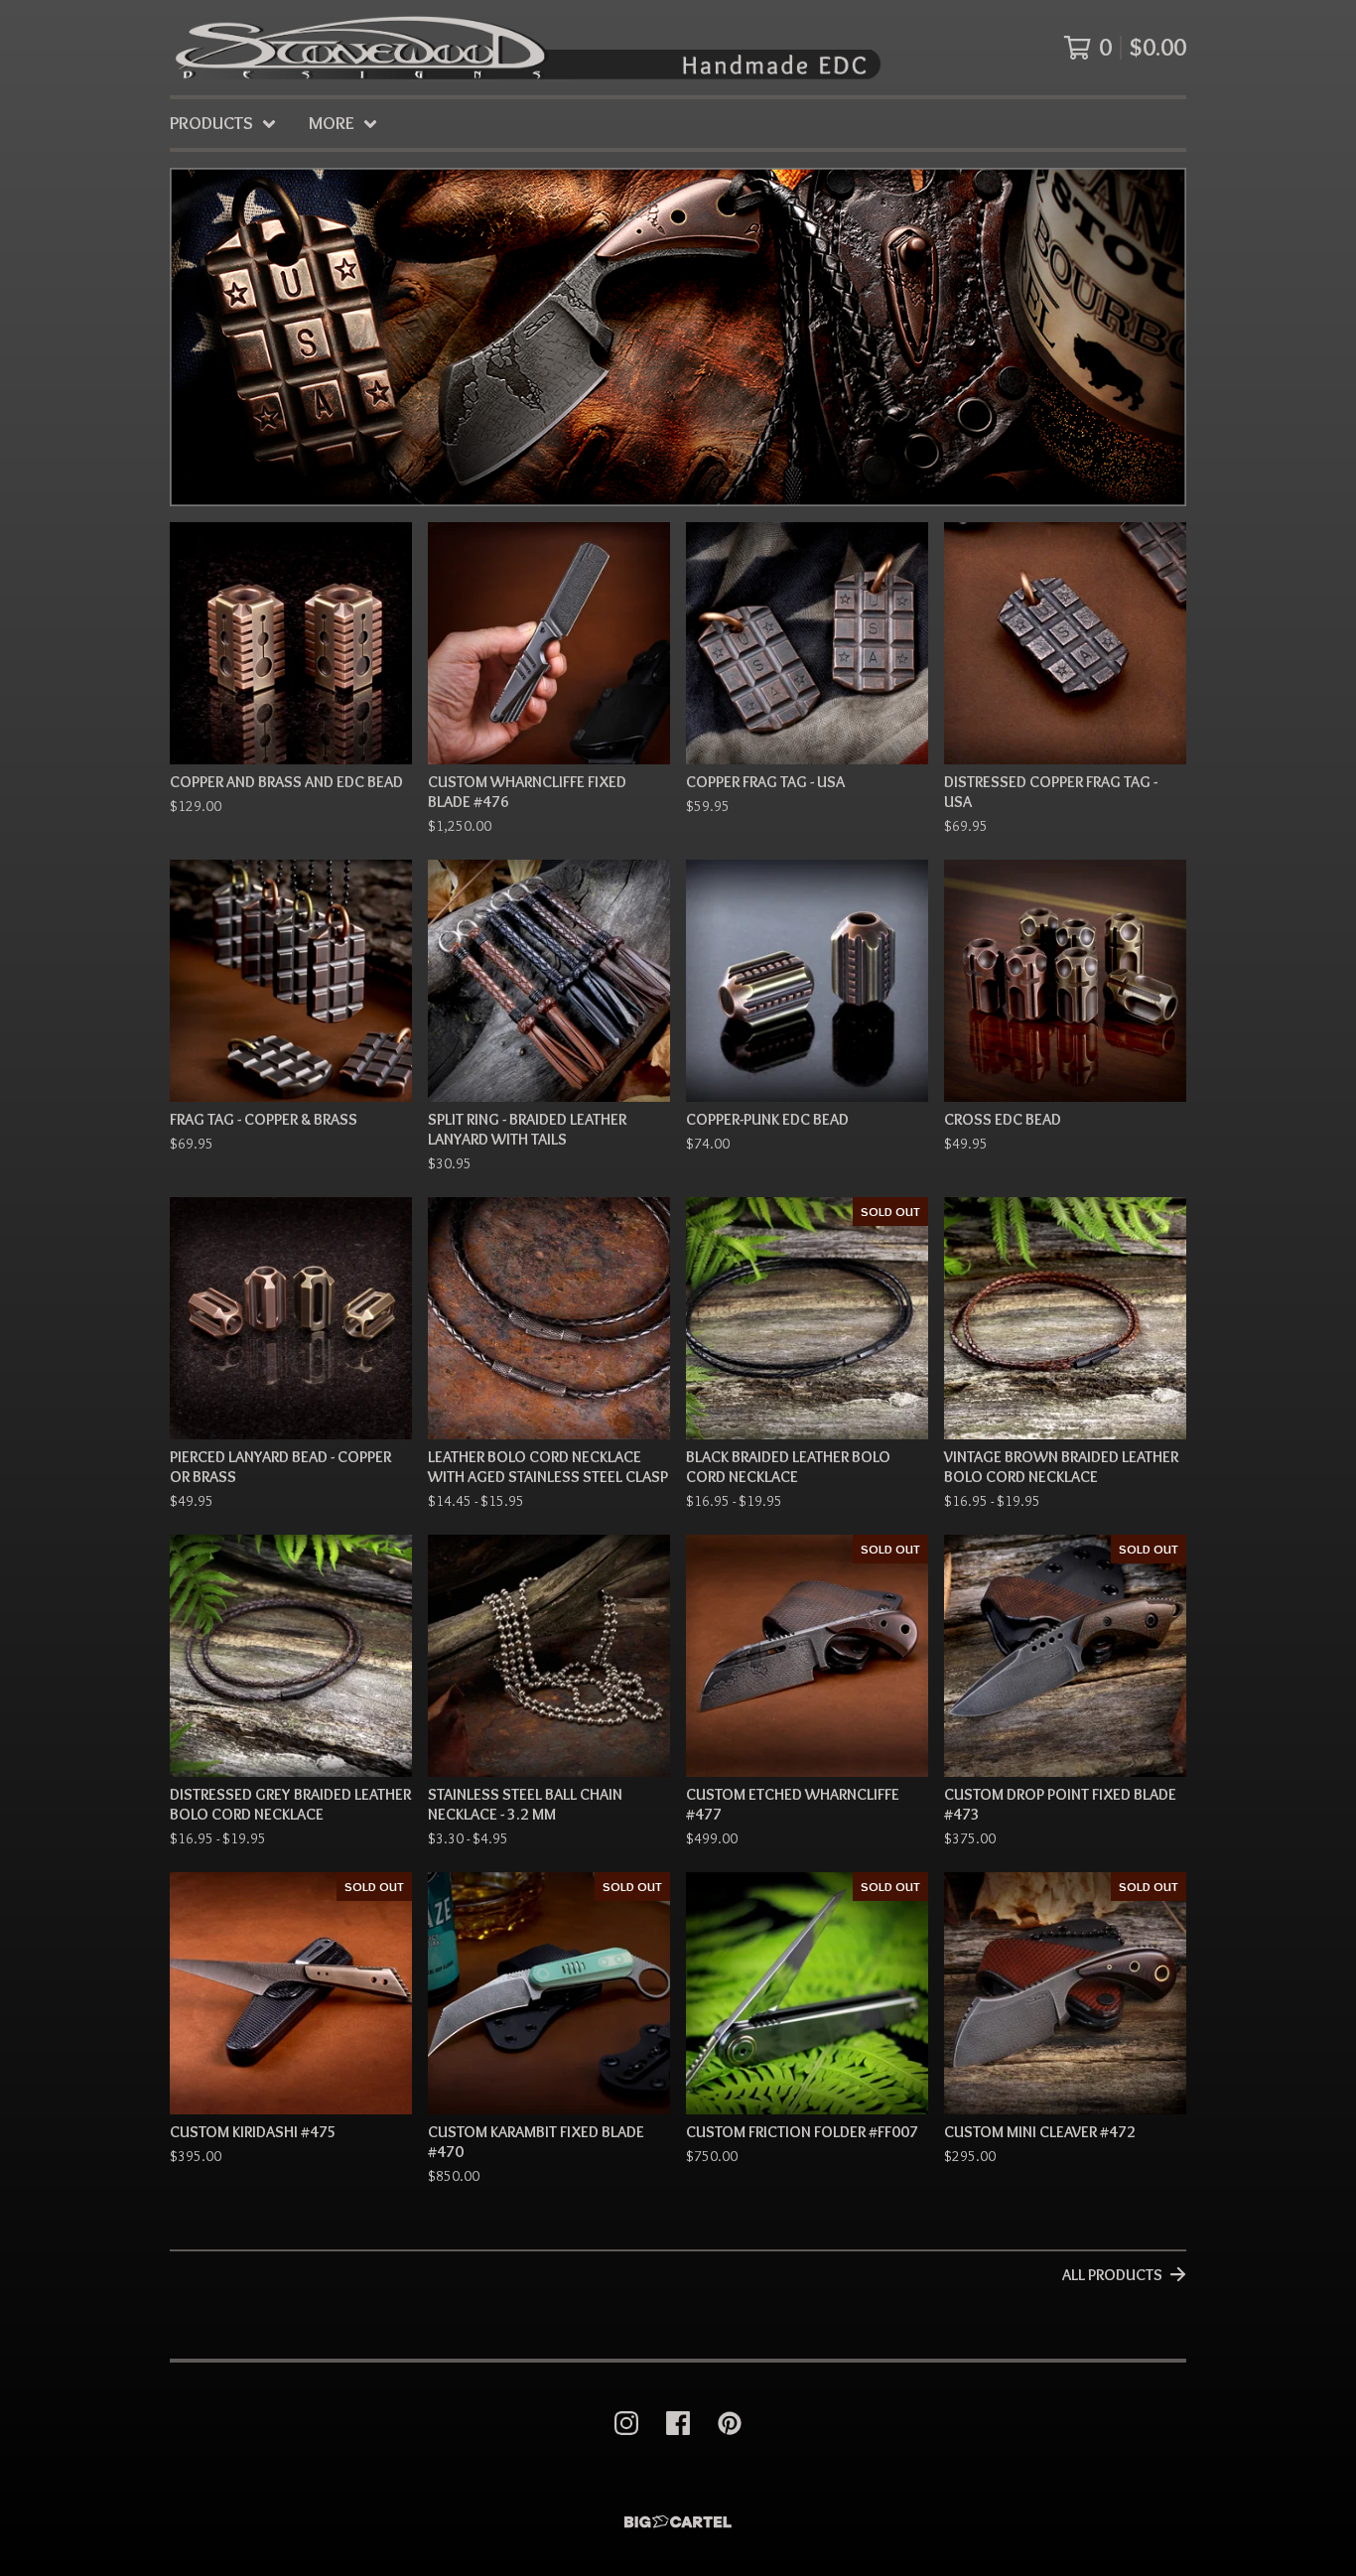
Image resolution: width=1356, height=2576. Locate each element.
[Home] (526, 48)
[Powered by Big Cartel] (678, 2522)
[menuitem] (223, 124)
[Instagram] (626, 2423)
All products (1112, 2275)
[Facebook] (678, 2423)
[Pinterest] (730, 2423)
